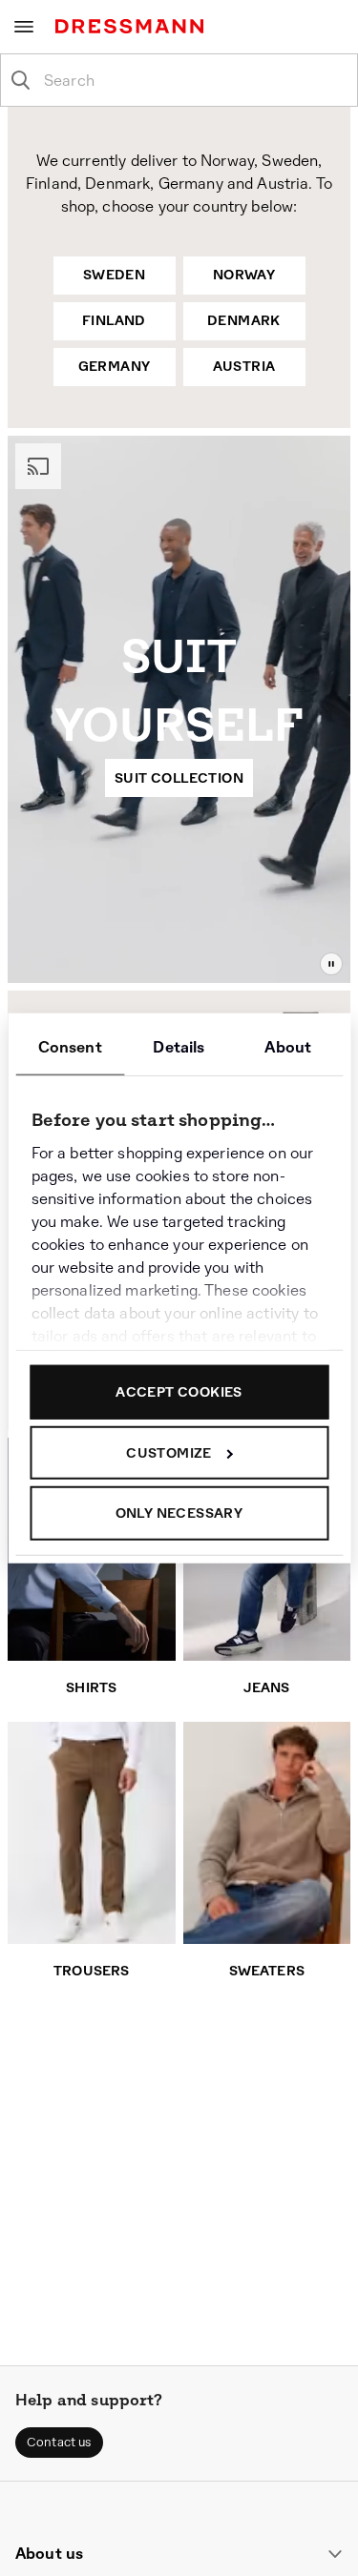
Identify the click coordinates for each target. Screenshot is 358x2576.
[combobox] (194, 80)
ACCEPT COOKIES (179, 1392)
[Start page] (133, 26)
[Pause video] (331, 964)
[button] (59, 2443)
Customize (169, 1452)
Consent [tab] (70, 1047)
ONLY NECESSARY (179, 1513)
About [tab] (288, 1047)
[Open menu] (24, 27)
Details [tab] (179, 1047)
